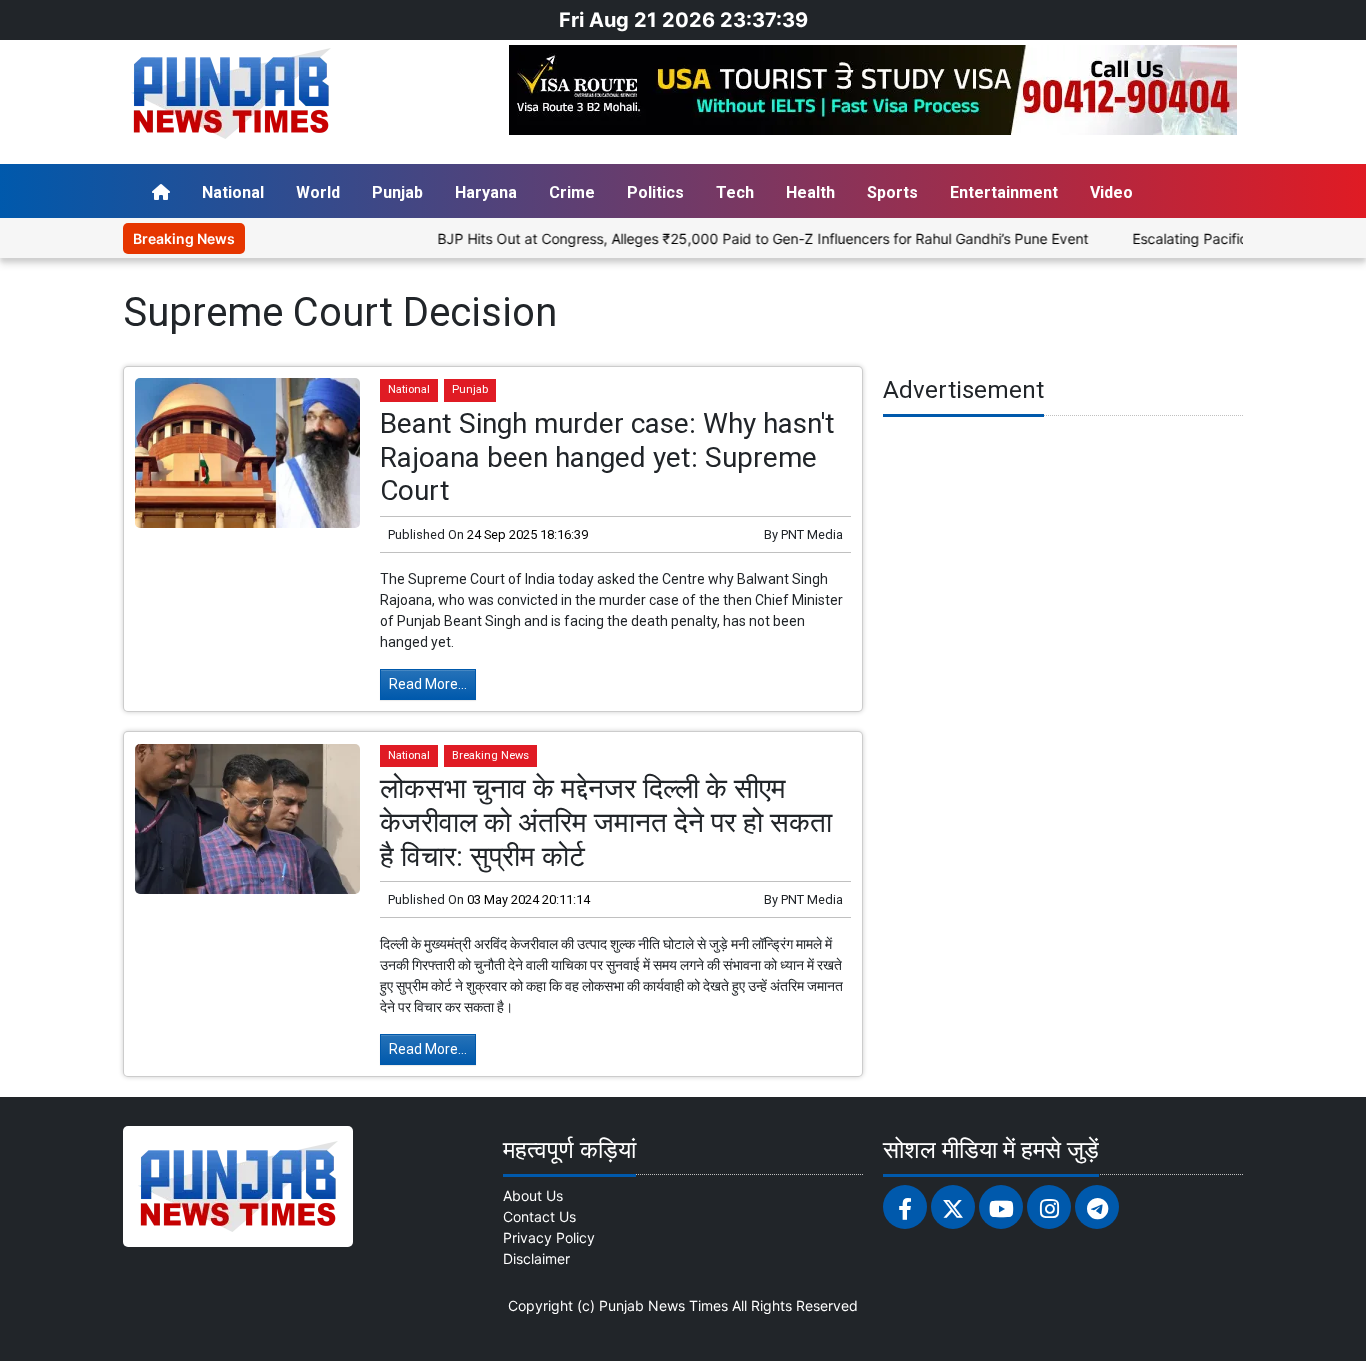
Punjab (397, 192)
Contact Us (539, 1216)
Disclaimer (536, 1258)
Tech (735, 192)
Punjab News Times (663, 1305)
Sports (892, 192)
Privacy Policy (549, 1237)
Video (1111, 192)
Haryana (486, 192)
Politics (655, 192)
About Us (533, 1195)
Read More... (428, 684)
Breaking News (490, 755)
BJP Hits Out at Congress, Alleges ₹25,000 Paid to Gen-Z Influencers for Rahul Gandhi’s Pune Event (734, 238)
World (318, 192)
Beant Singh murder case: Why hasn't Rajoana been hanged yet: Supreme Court (607, 457)
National (233, 192)
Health (810, 192)
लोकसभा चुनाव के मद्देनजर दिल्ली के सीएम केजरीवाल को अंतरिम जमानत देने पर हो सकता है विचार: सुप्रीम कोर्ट (606, 822)
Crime (572, 192)
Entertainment (1004, 192)
